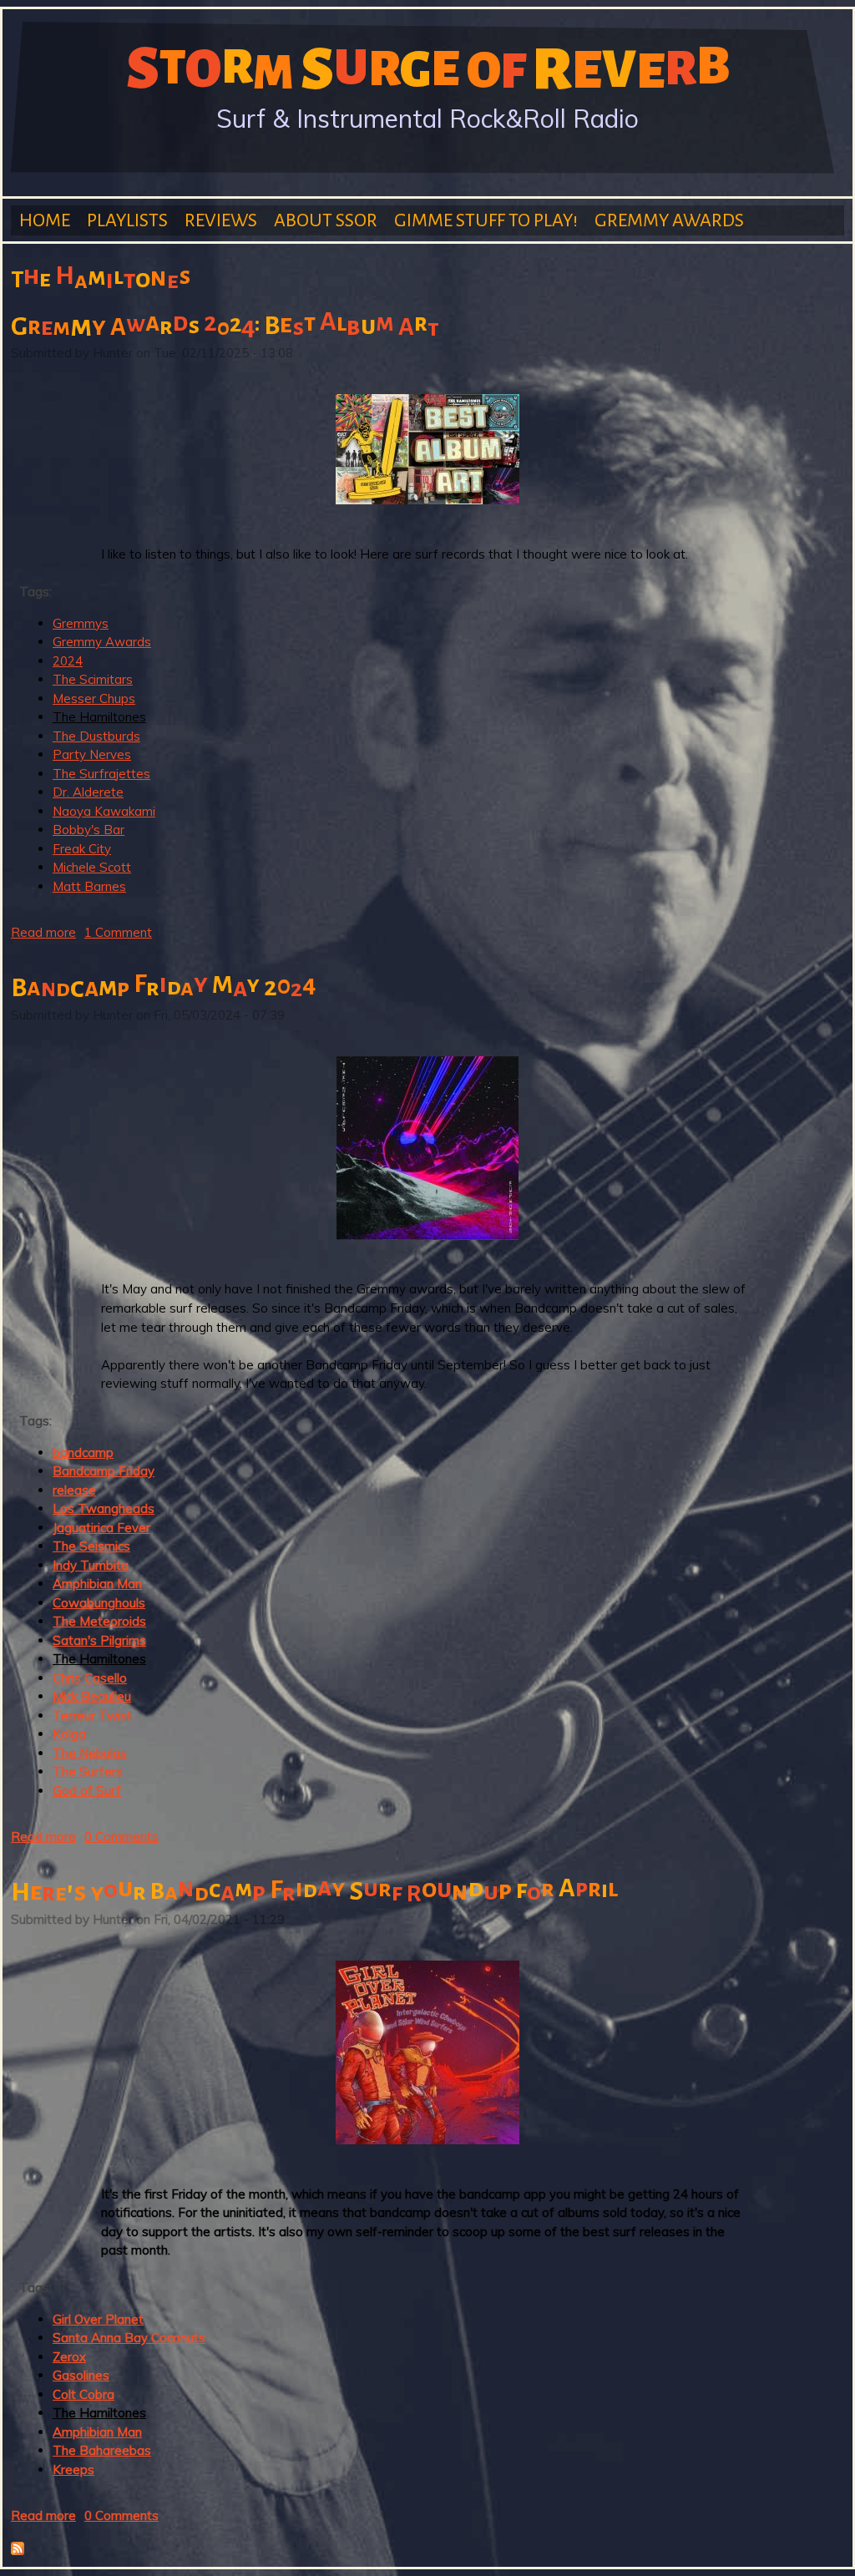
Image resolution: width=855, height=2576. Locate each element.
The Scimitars (93, 679)
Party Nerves (92, 754)
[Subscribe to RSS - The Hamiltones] (18, 2551)
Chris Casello (90, 1678)
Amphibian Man (97, 1584)
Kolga (69, 1734)
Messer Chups (94, 698)
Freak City (82, 849)
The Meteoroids (99, 1621)
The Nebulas (90, 1753)
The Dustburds (96, 736)
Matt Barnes (89, 886)
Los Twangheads (104, 1508)
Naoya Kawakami (104, 811)
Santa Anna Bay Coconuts (129, 2338)
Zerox (69, 2357)
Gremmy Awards (669, 220)
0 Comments (121, 1837)
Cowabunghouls (99, 1603)
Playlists (127, 220)
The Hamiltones (99, 717)
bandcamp (83, 1452)
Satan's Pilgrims (99, 1640)
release (74, 1490)
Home (45, 220)
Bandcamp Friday (104, 1471)
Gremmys (81, 623)
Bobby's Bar (89, 830)
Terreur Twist (92, 1716)
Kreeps (73, 2470)
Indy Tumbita (91, 1565)
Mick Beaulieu (92, 1696)
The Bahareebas (102, 2450)
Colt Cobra (83, 2394)
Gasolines (81, 2375)
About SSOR (326, 220)
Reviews (221, 220)
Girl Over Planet (98, 2319)
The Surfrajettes (101, 774)
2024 (68, 661)
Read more (43, 932)
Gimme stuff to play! (486, 220)
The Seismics (91, 1546)
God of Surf (87, 1791)
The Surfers (88, 1771)
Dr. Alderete (88, 792)
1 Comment (118, 932)
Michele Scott (92, 867)
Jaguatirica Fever (101, 1528)
